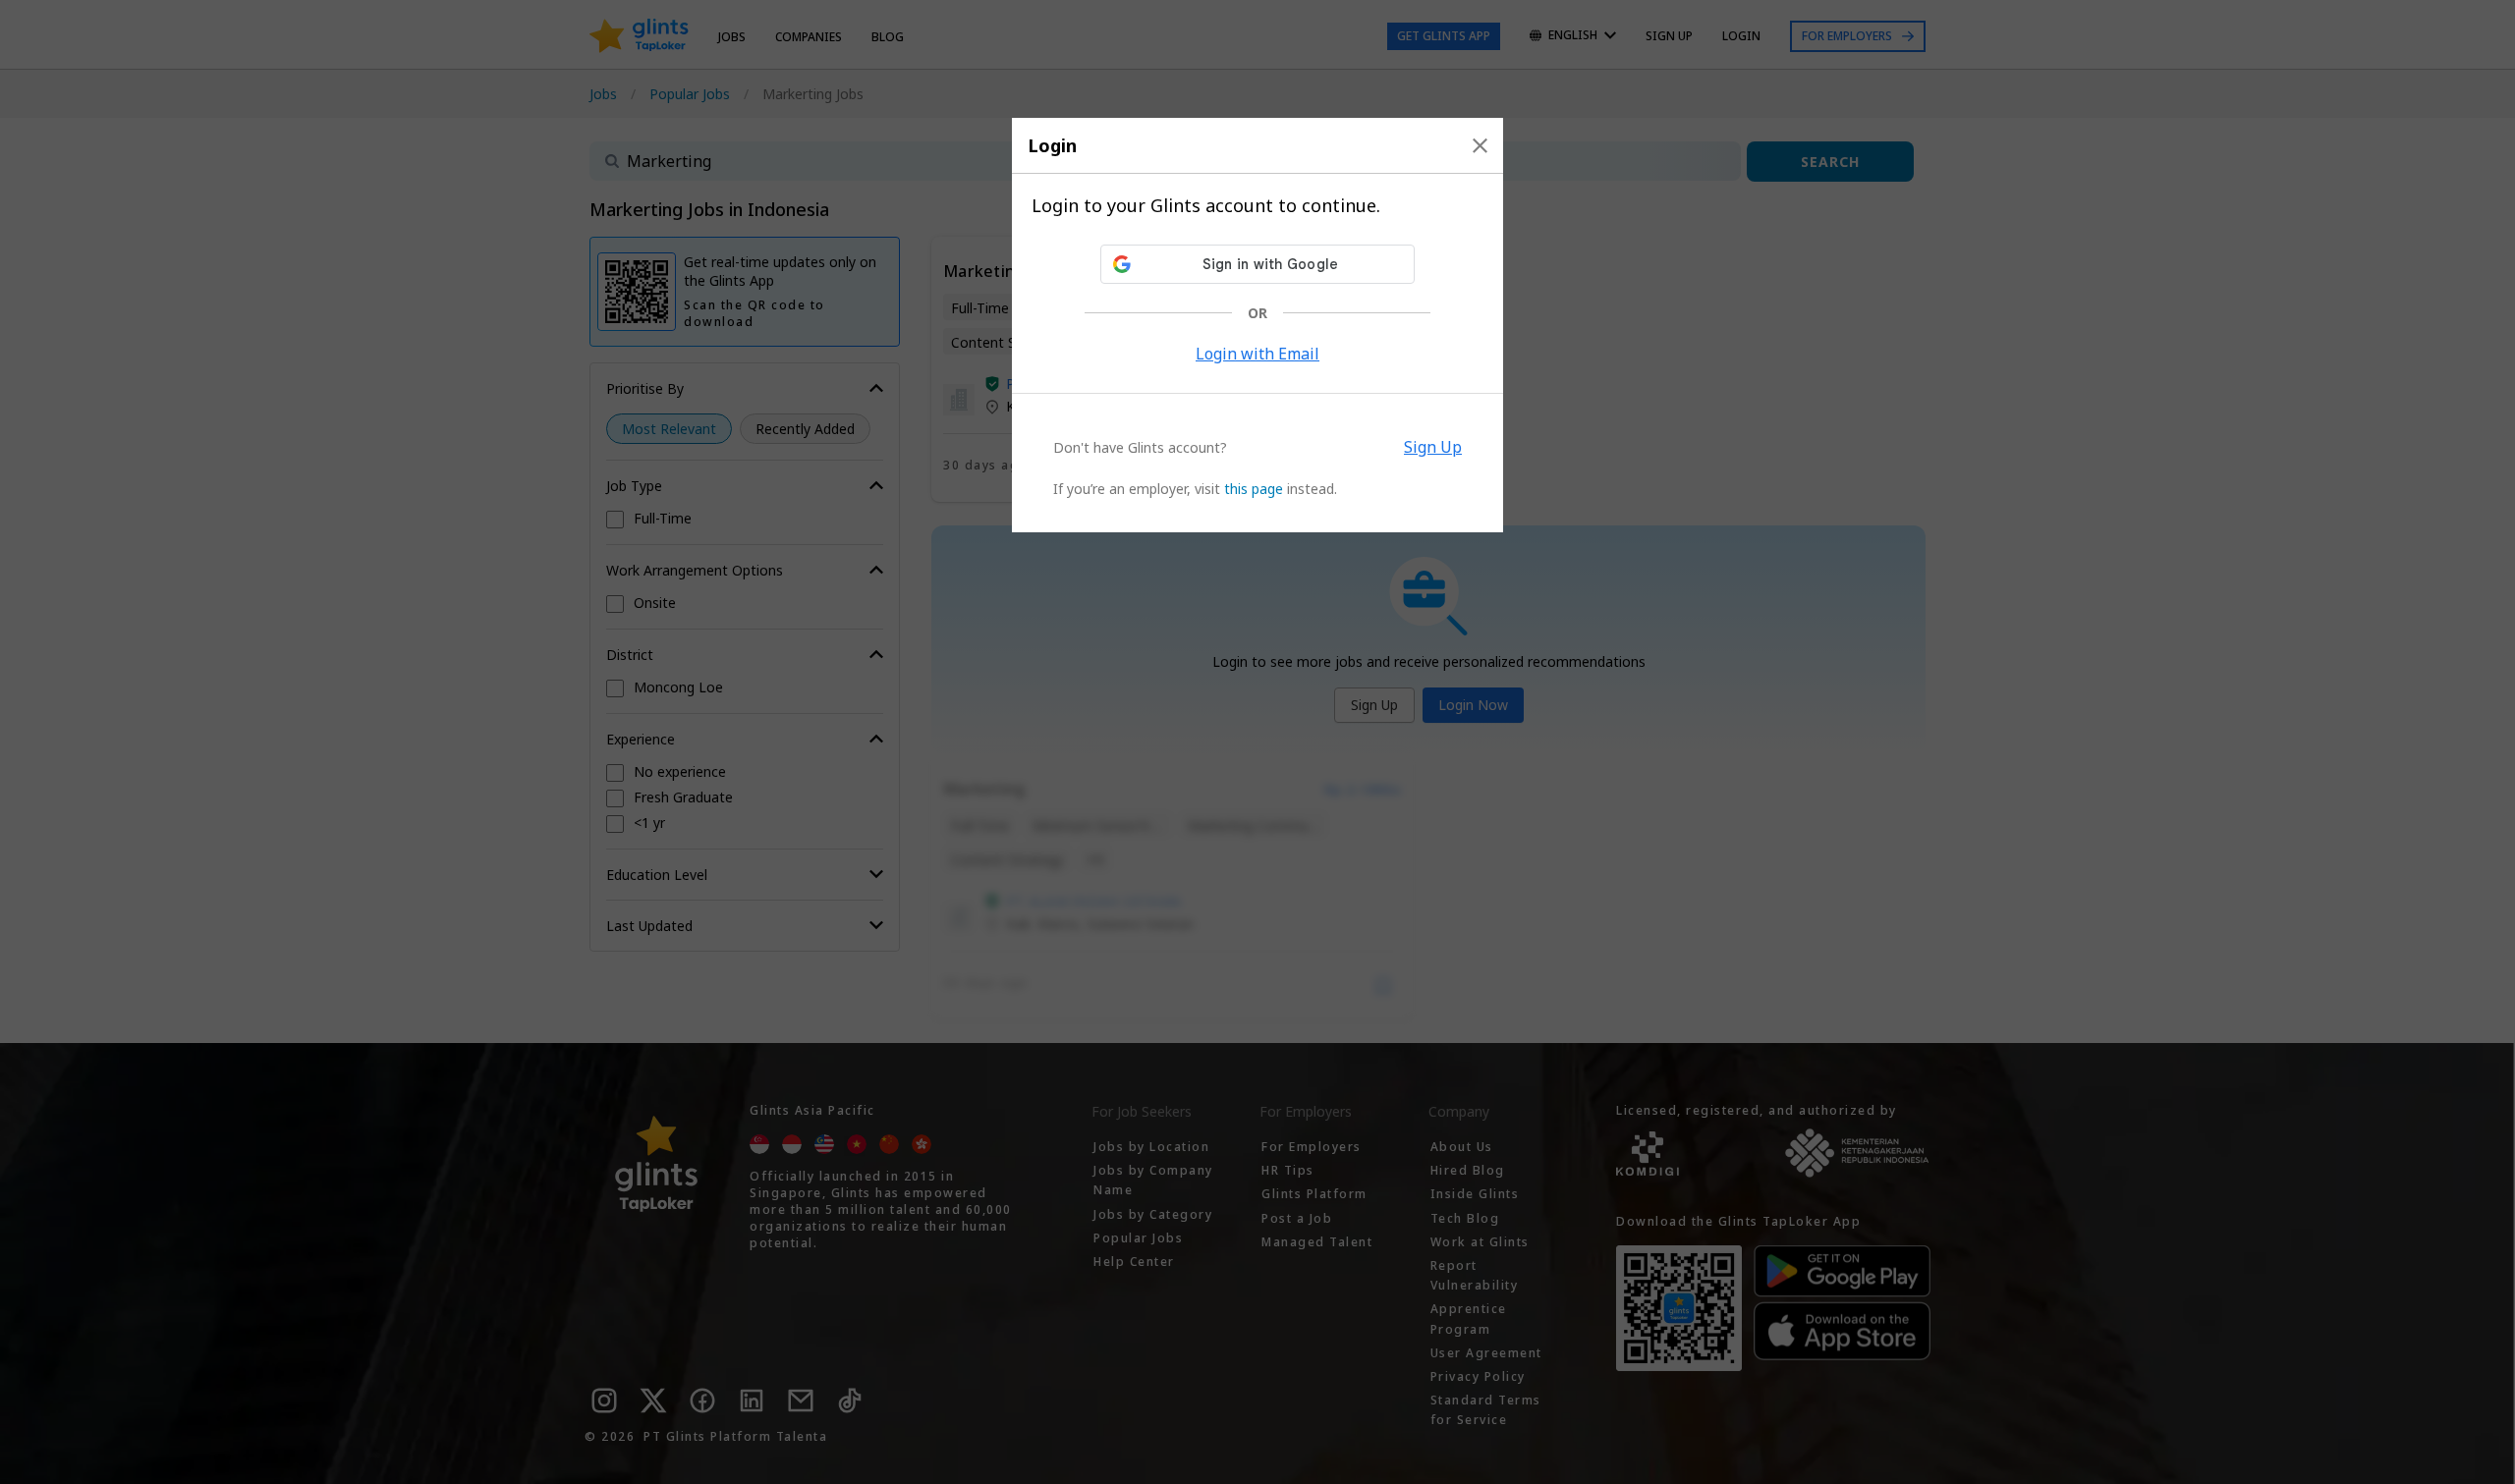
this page (1254, 489)
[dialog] (1257, 325)
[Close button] (1480, 145)
